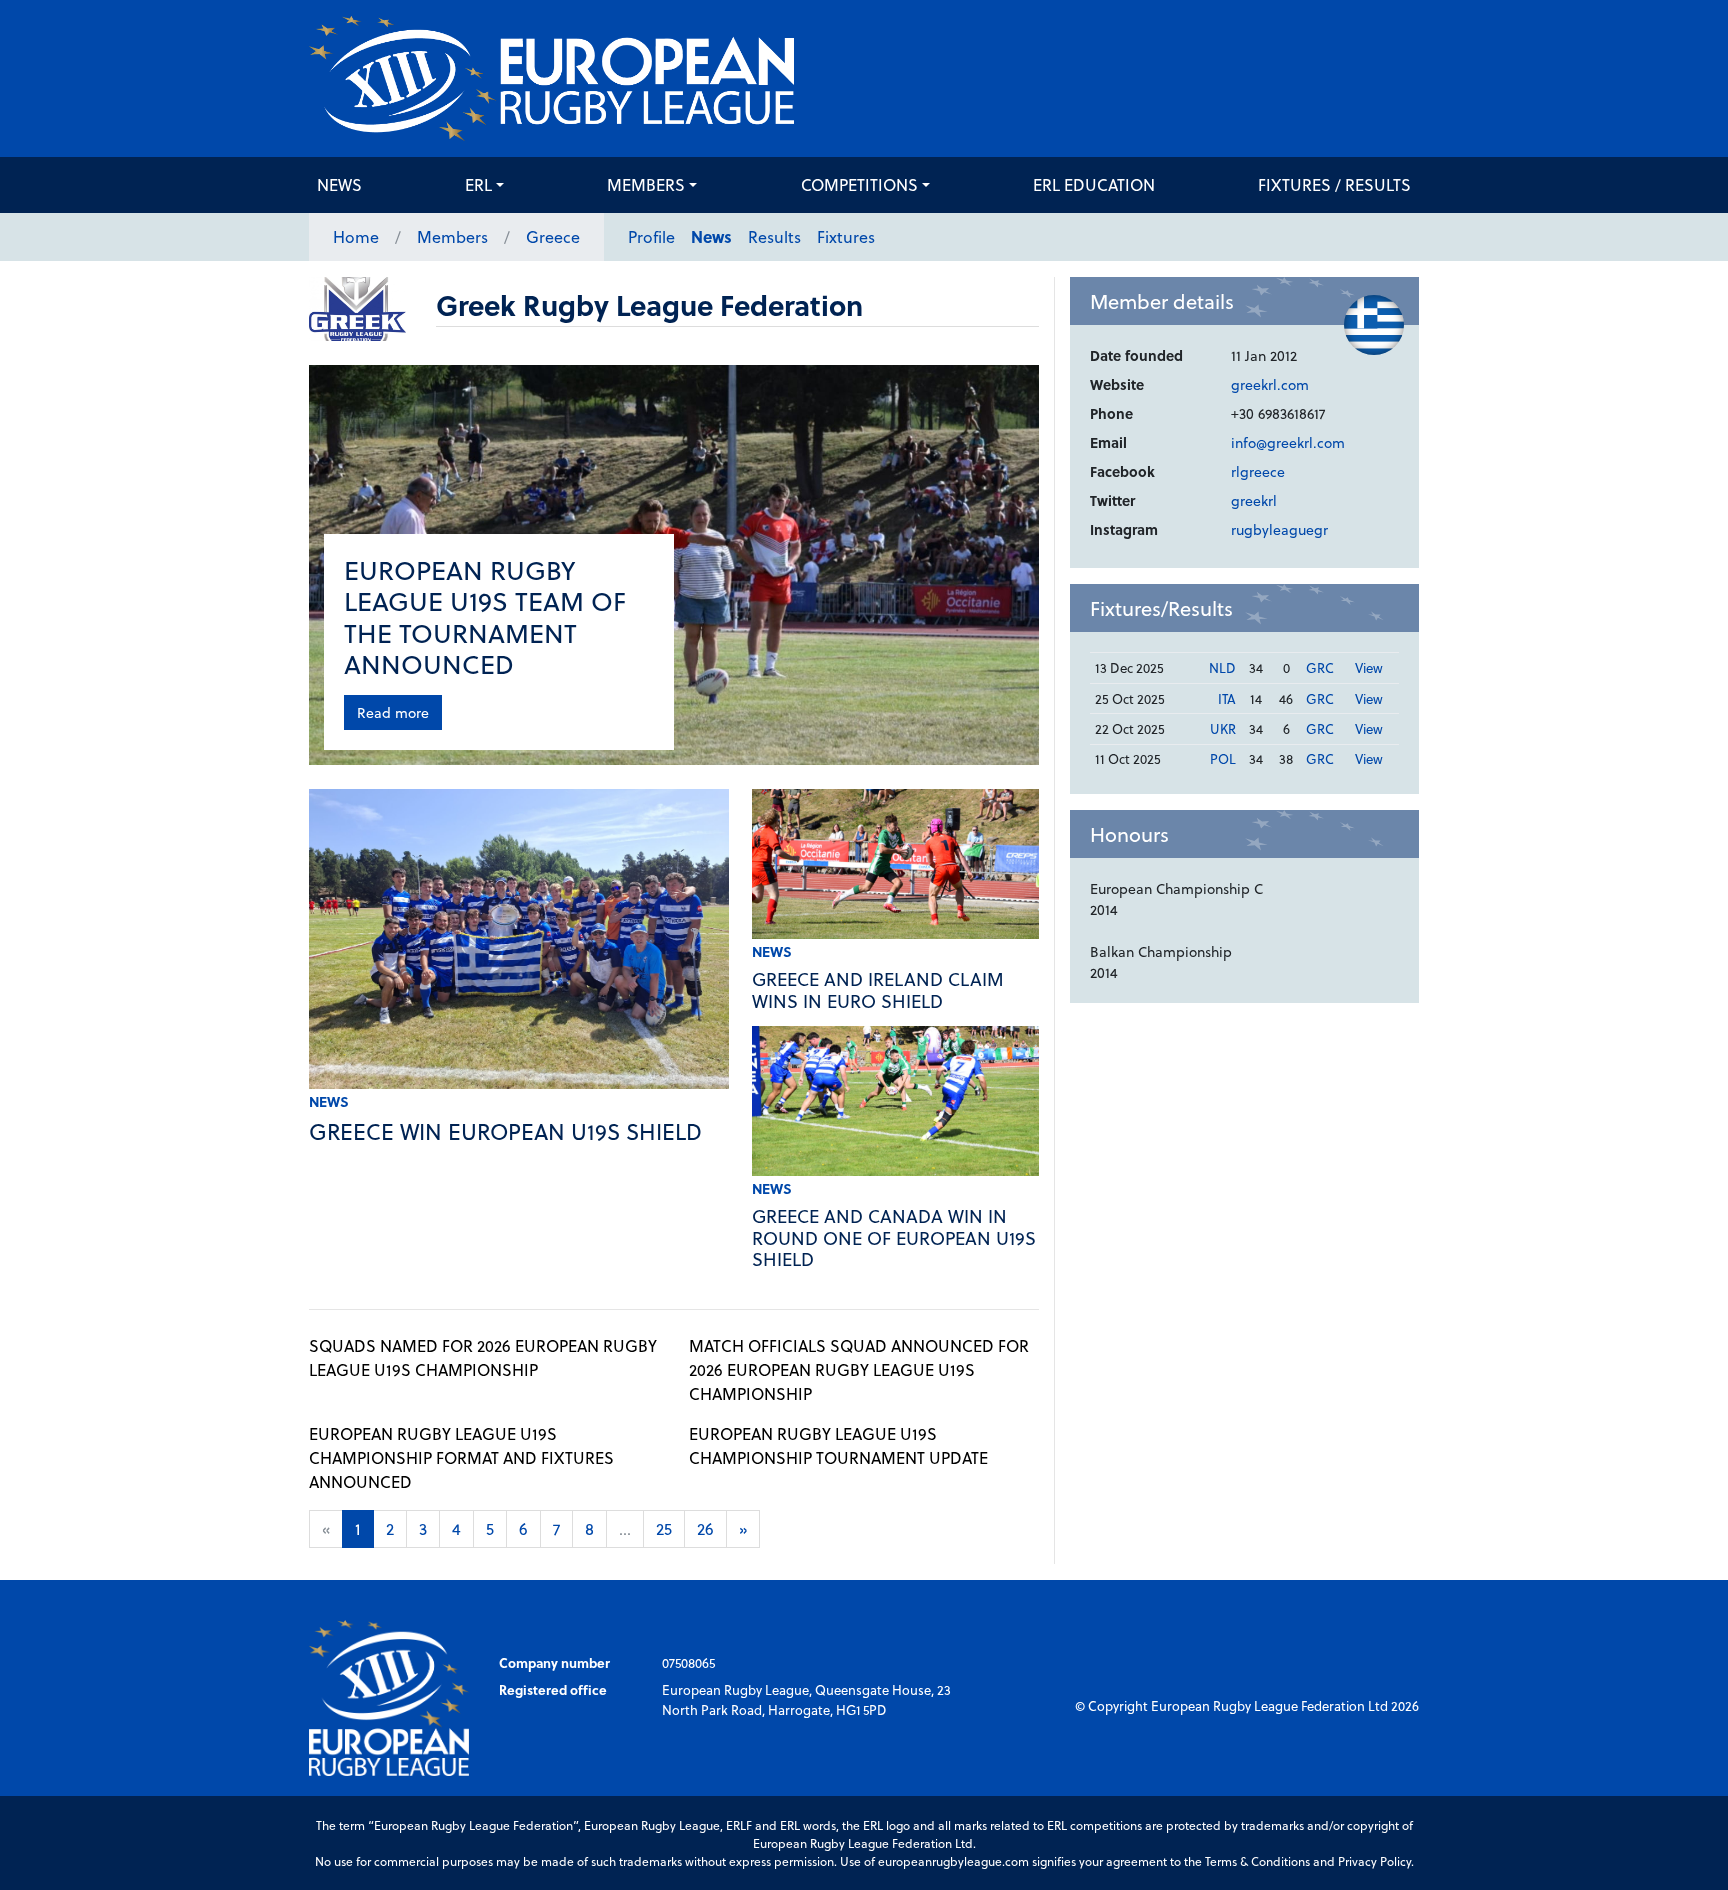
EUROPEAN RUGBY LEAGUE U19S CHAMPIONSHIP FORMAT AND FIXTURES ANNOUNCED (461, 1457)
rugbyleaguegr (1279, 529)
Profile (651, 236)
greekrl (1254, 500)
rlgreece (1258, 471)
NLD (1222, 667)
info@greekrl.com (1288, 442)
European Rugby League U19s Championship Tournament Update (838, 1445)
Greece (553, 236)
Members (646, 184)
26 (705, 1528)
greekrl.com (1270, 384)
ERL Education (1094, 184)
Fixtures (846, 236)
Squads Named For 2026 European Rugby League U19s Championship (483, 1357)
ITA (1227, 698)
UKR (1223, 728)
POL (1223, 758)
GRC (1320, 667)
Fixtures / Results (1334, 184)
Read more (393, 712)
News (339, 184)
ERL (478, 184)
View (1369, 667)
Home (356, 236)
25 (664, 1528)
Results (774, 236)
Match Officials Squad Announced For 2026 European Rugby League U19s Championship (859, 1369)
